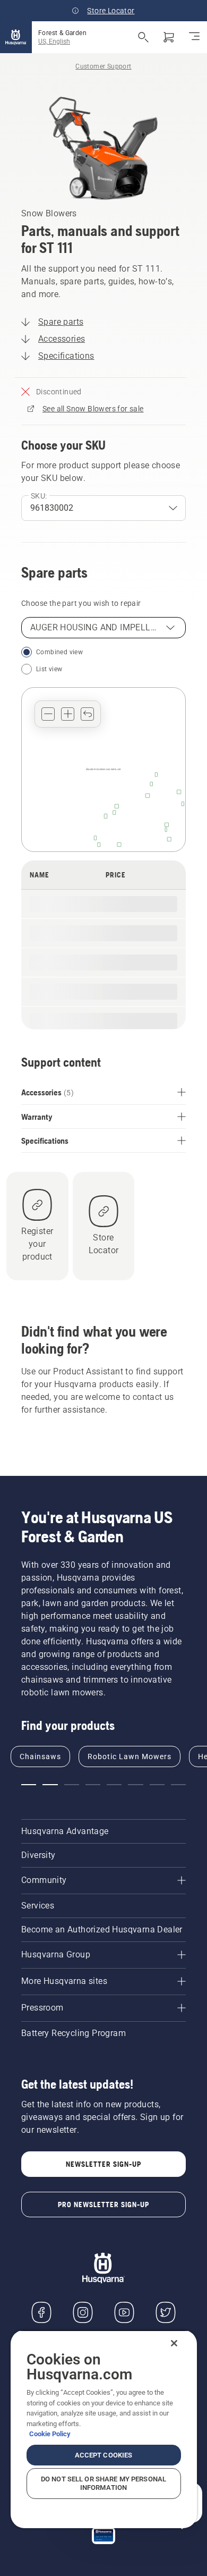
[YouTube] (124, 2312)
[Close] (174, 2343)
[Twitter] (166, 2312)
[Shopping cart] (169, 37)
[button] (48, 714)
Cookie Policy (50, 2434)
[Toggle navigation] (194, 37)
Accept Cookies (104, 2455)
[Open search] (143, 37)
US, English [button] (54, 41)
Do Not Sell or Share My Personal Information (103, 2483)
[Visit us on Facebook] (41, 2312)
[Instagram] (83, 2312)
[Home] (16, 37)
